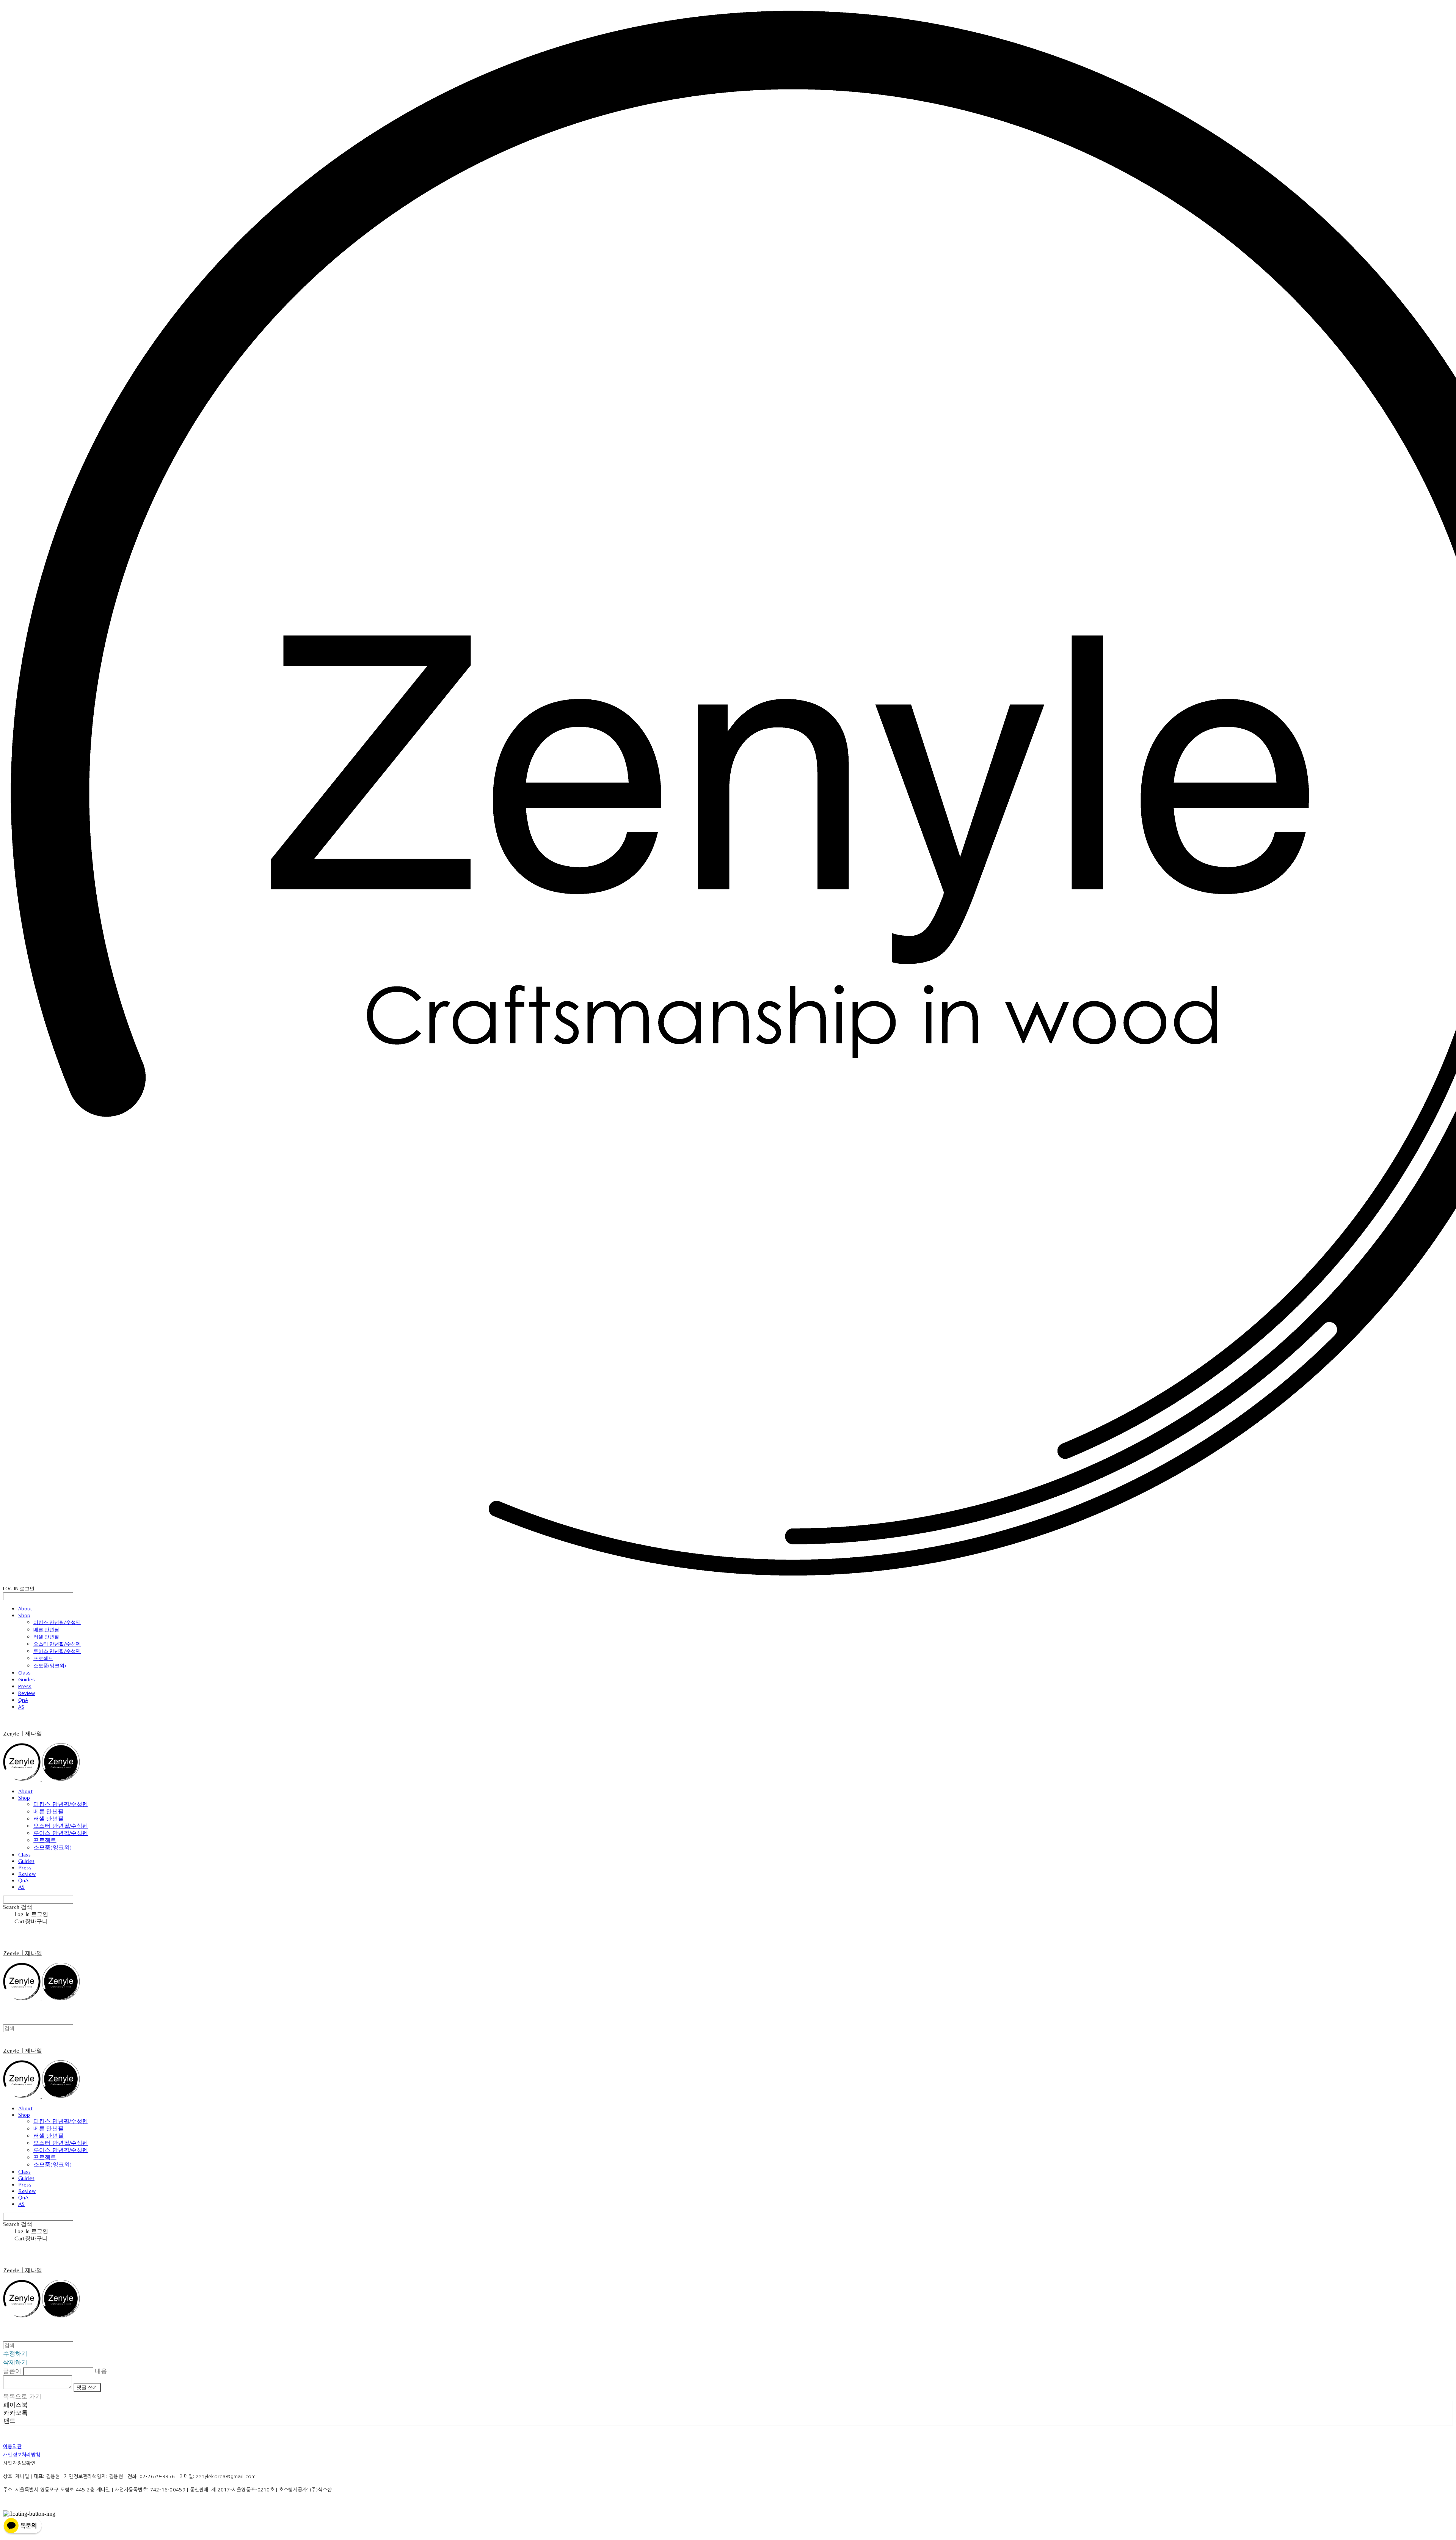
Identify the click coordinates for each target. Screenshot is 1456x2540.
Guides (27, 1679)
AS (21, 1707)
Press (25, 1686)
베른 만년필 (46, 1629)
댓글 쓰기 (87, 2387)
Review (27, 1693)
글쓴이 (12, 2371)
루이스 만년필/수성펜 (57, 1651)
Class (24, 1673)
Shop (24, 1615)
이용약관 (12, 2447)
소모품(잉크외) (49, 1665)
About (25, 1609)
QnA (23, 1700)
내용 (101, 2371)
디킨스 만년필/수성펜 (57, 1622)
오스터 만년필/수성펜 (57, 1644)
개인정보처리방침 (22, 2455)
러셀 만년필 (46, 1637)
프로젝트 (43, 1658)
